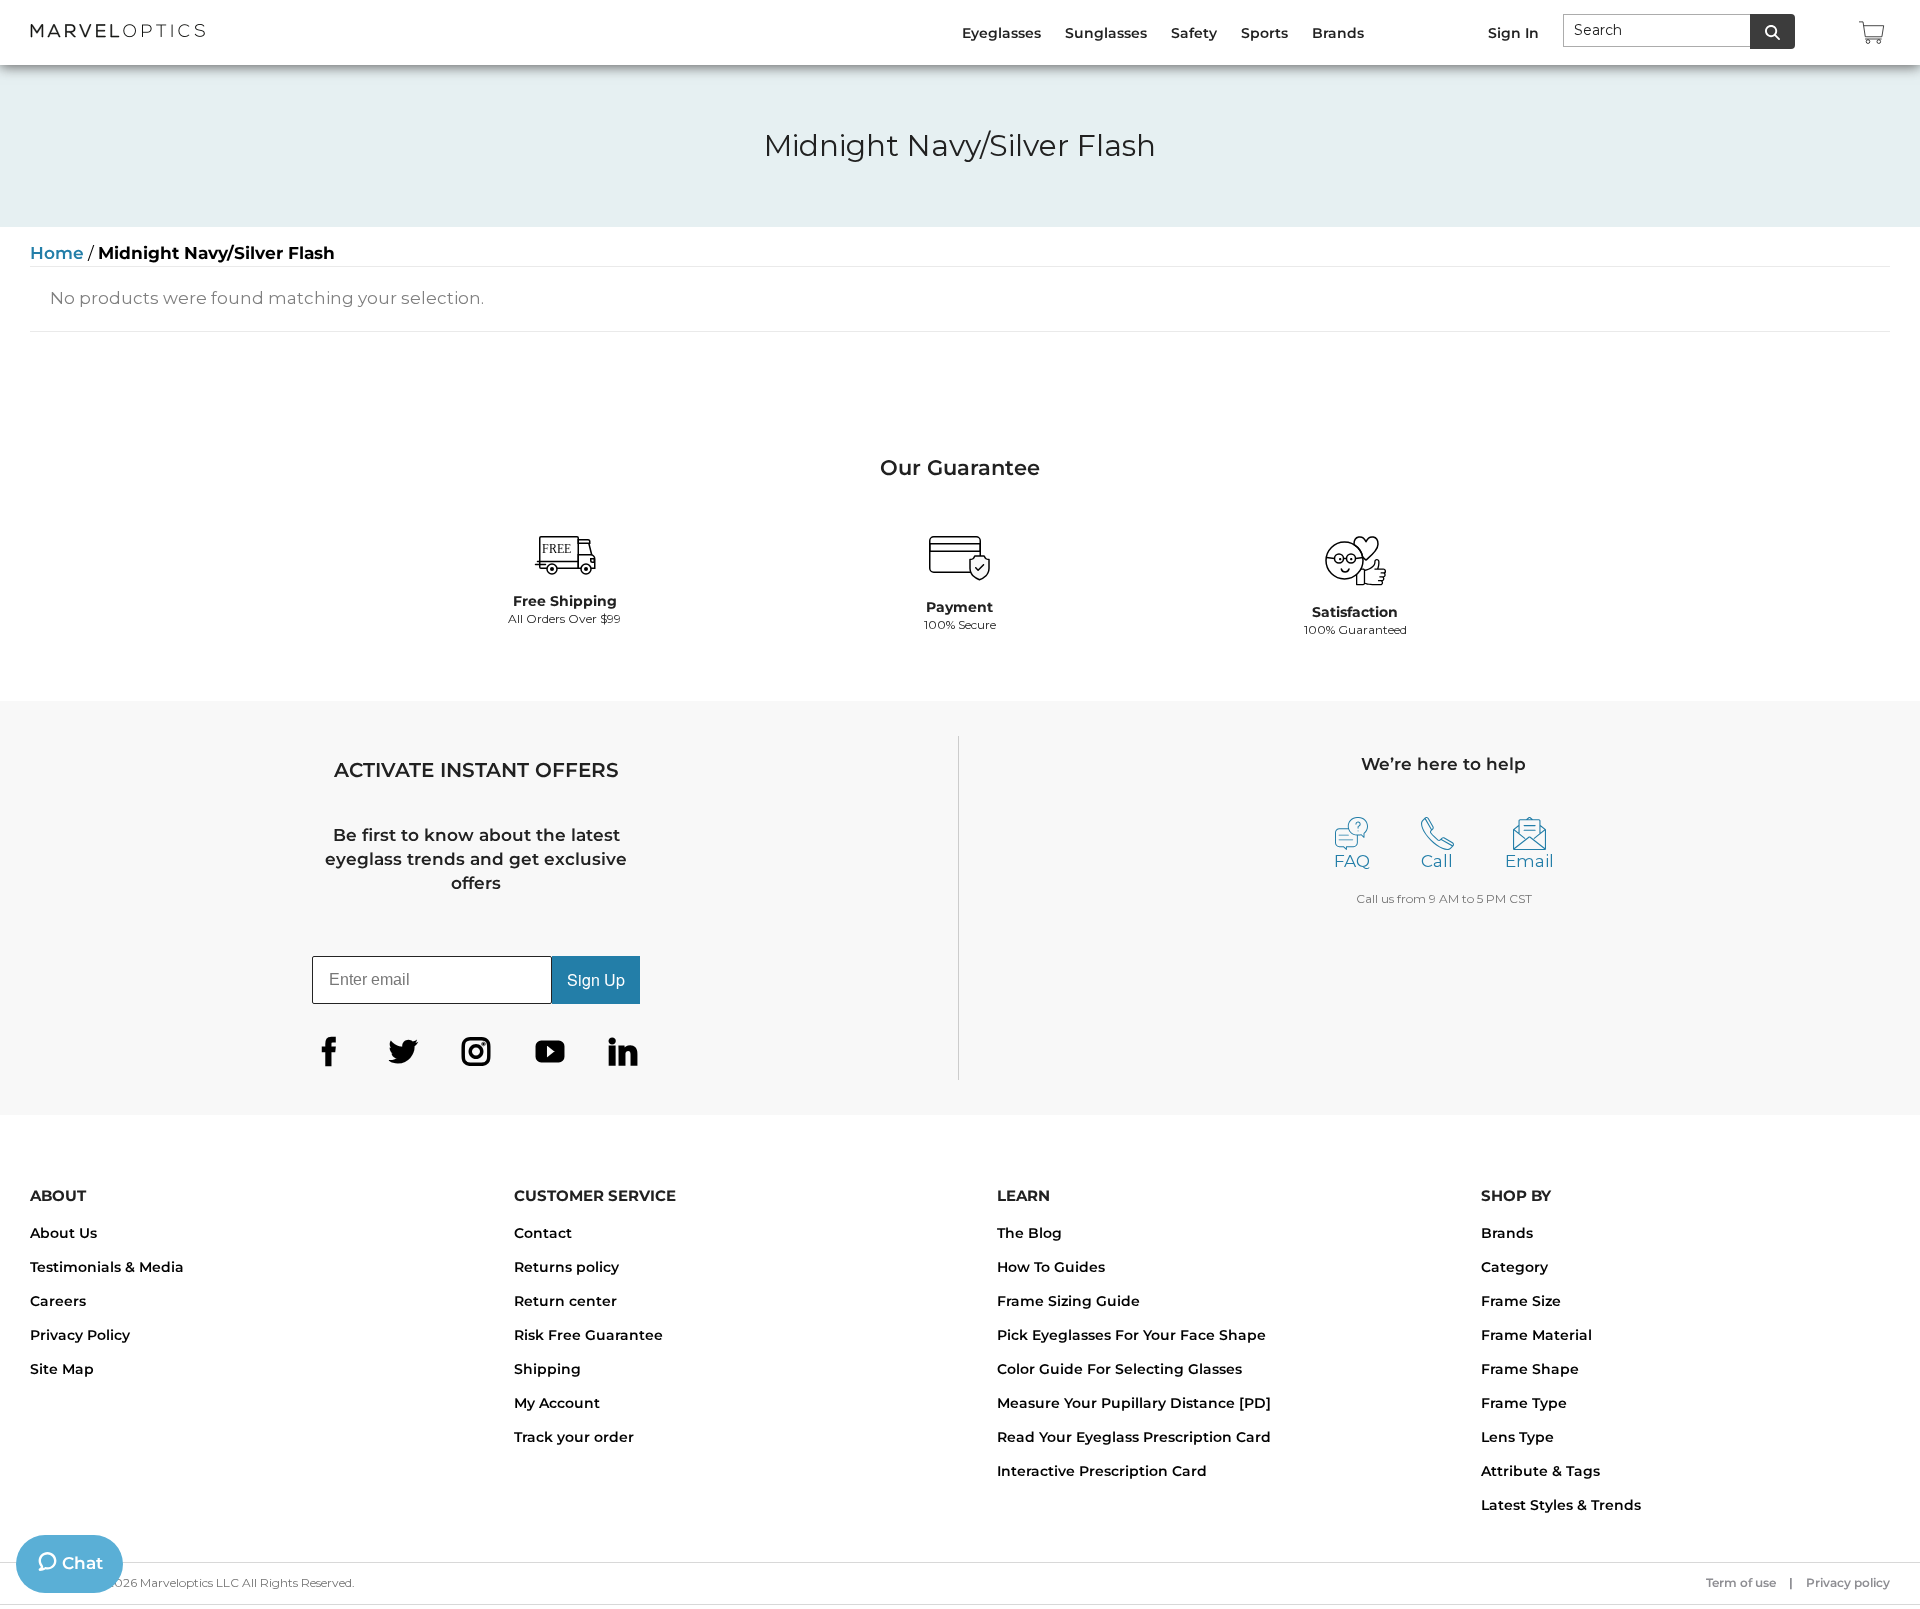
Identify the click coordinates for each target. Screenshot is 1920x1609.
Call (1437, 861)
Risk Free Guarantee (588, 1335)
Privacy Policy (80, 1335)
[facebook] (329, 1052)
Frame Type (1524, 1403)
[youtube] (550, 1052)
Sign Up (596, 979)
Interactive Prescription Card (1102, 1471)
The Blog (1029, 1233)
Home (57, 253)
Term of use (1741, 1582)
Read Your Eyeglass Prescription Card (1134, 1437)
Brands (1507, 1233)
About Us (63, 1233)
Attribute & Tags (1540, 1471)
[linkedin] (623, 1052)
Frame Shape (1530, 1369)
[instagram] (476, 1052)
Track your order (574, 1437)
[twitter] (403, 1052)
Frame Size (1521, 1301)
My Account (557, 1403)
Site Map (62, 1369)
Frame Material (1536, 1335)
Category (1514, 1267)
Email (1529, 861)
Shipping (547, 1369)
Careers (58, 1301)
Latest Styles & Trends (1561, 1505)
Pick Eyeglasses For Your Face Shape (1131, 1335)
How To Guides (1051, 1267)
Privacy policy (1848, 1582)
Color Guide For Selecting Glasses (1119, 1369)
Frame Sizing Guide (1068, 1301)
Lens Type (1517, 1437)
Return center (565, 1301)
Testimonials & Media (107, 1267)
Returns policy (566, 1267)
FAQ (1352, 861)
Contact (543, 1233)
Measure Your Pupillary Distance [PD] (1134, 1403)
